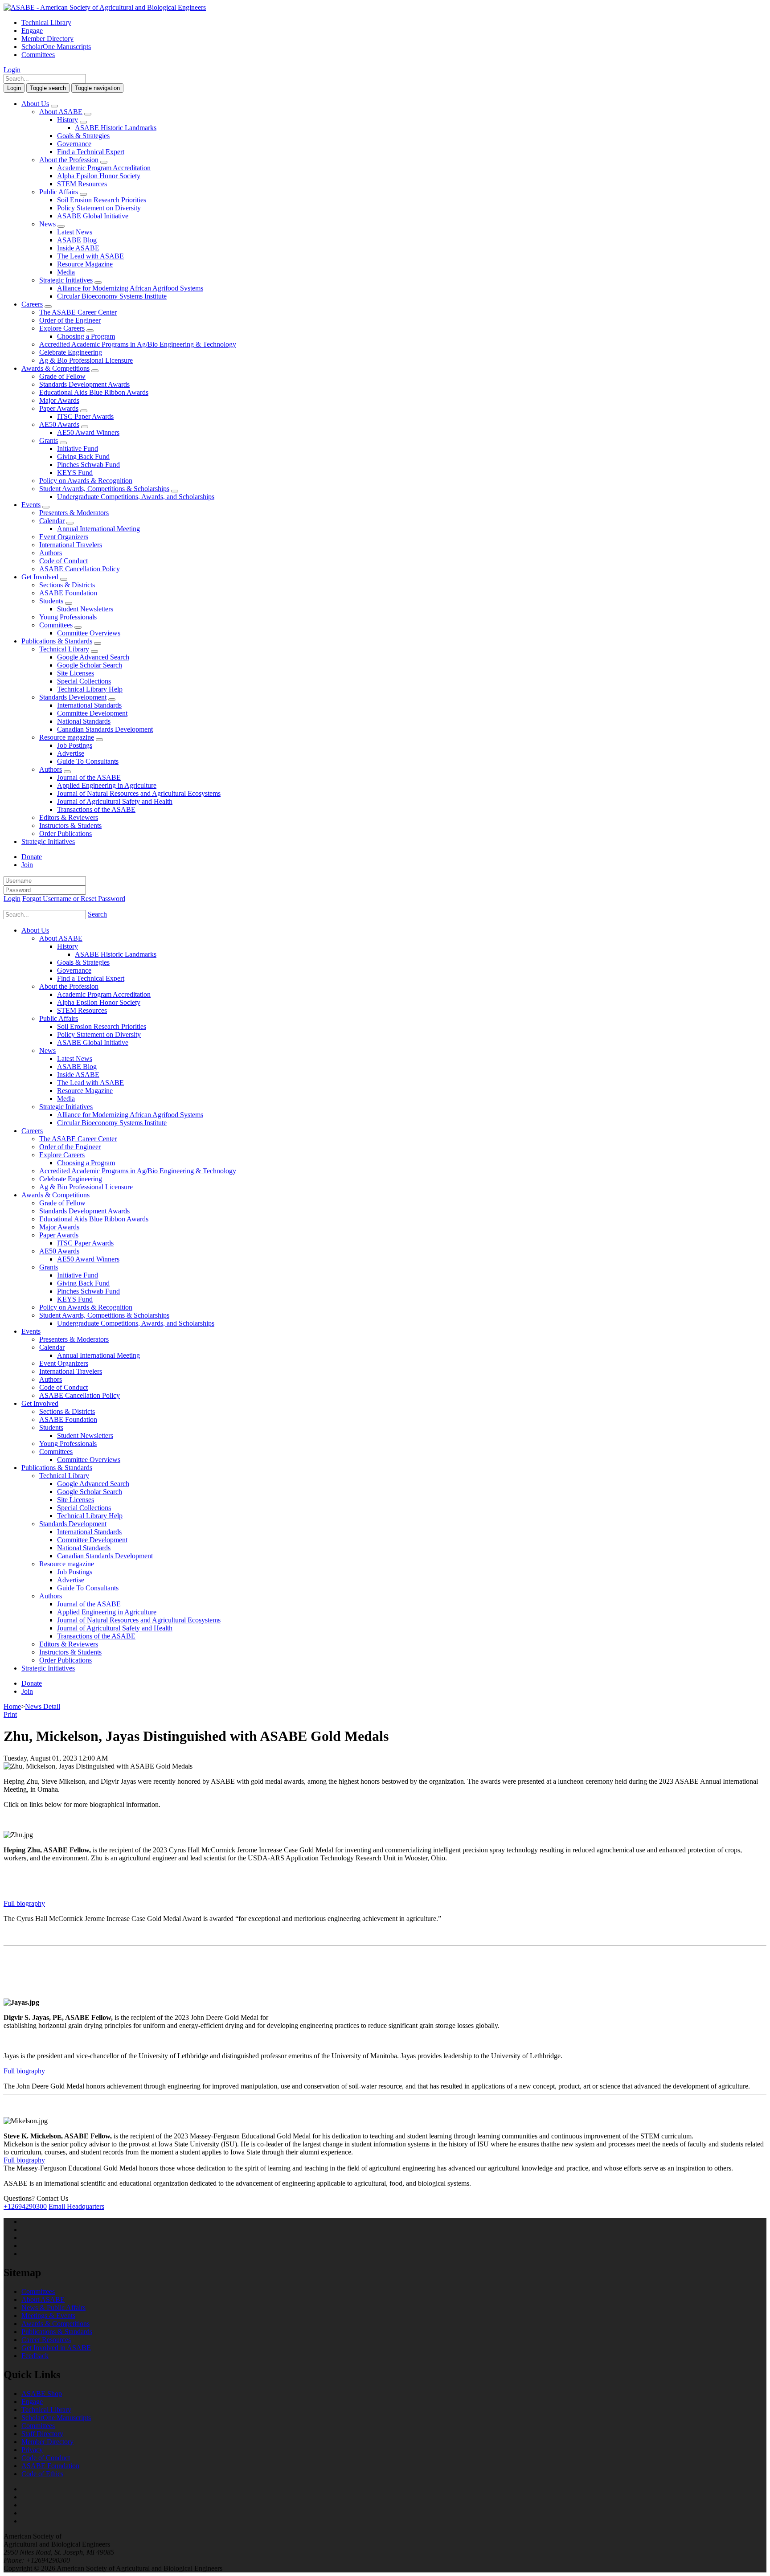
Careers (32, 304)
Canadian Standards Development (105, 729)
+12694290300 (25, 2206)
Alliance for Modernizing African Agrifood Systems (130, 288)
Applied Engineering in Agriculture (107, 785)
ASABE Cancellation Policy (80, 569)
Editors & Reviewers (69, 817)
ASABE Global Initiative (93, 216)
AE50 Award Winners (88, 432)
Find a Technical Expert (91, 152)
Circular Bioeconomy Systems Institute (112, 296)
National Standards (84, 721)
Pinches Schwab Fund (88, 465)
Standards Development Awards (84, 384)
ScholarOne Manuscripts (56, 47)
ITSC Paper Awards (85, 416)
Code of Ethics (42, 2474)
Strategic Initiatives (66, 280)
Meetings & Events (48, 2316)
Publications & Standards (57, 641)
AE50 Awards (59, 424)
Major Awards (59, 400)
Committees (38, 55)
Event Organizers (64, 537)
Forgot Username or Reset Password (74, 899)
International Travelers (71, 545)
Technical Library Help (90, 689)
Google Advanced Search (93, 657)
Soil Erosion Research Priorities (102, 200)
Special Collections (84, 681)
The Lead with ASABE (90, 256)
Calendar (52, 521)
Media (66, 272)
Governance (74, 144)
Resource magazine (67, 737)
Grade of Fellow (62, 376)
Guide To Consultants (88, 761)
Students (51, 601)
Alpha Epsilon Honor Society (99, 176)
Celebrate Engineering (71, 352)
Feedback (35, 2356)
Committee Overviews (89, 633)
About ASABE (61, 112)
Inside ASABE (78, 248)
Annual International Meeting (98, 529)
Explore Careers (62, 328)
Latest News (75, 232)
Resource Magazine (85, 264)
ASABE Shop (42, 2394)
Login (12, 70)
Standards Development (73, 697)
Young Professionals (68, 617)
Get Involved (40, 577)
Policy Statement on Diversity (99, 208)
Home (12, 1706)
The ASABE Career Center (78, 312)
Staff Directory (42, 2434)
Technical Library (46, 23)
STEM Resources (82, 184)
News (47, 224)
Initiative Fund (78, 448)
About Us (35, 104)
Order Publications (66, 833)
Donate (32, 857)
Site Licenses (76, 673)
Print (10, 1714)
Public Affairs (59, 192)
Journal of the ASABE (89, 777)
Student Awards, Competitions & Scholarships (104, 489)
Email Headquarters (76, 2206)
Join (27, 865)
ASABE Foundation (68, 593)
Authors (51, 553)
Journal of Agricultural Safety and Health (115, 801)
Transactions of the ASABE (96, 809)
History (68, 120)
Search (97, 914)
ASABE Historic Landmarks (116, 128)
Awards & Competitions (55, 368)
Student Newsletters (85, 609)
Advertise (71, 753)
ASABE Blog (77, 240)
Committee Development (92, 713)
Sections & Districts (67, 585)
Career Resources (46, 2340)
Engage (32, 31)
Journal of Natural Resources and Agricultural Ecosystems (139, 793)
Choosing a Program (86, 336)
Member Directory (47, 39)
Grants (49, 440)
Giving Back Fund (83, 457)
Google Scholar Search (90, 665)
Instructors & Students (70, 825)
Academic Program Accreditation (104, 168)
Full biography (24, 1903)
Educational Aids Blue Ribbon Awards (94, 392)
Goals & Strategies (83, 136)
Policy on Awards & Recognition (86, 481)
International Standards (89, 705)
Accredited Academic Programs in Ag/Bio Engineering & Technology (138, 344)
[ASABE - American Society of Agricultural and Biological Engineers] (105, 7)
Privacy (32, 2450)
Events (31, 505)
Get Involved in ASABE (56, 2348)
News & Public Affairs (53, 2308)
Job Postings (75, 745)
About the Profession (69, 160)
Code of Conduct (63, 561)
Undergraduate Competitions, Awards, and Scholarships (136, 497)
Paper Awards (59, 408)
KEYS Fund (75, 473)
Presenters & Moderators (74, 513)
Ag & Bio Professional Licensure (86, 360)
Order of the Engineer (70, 320)
